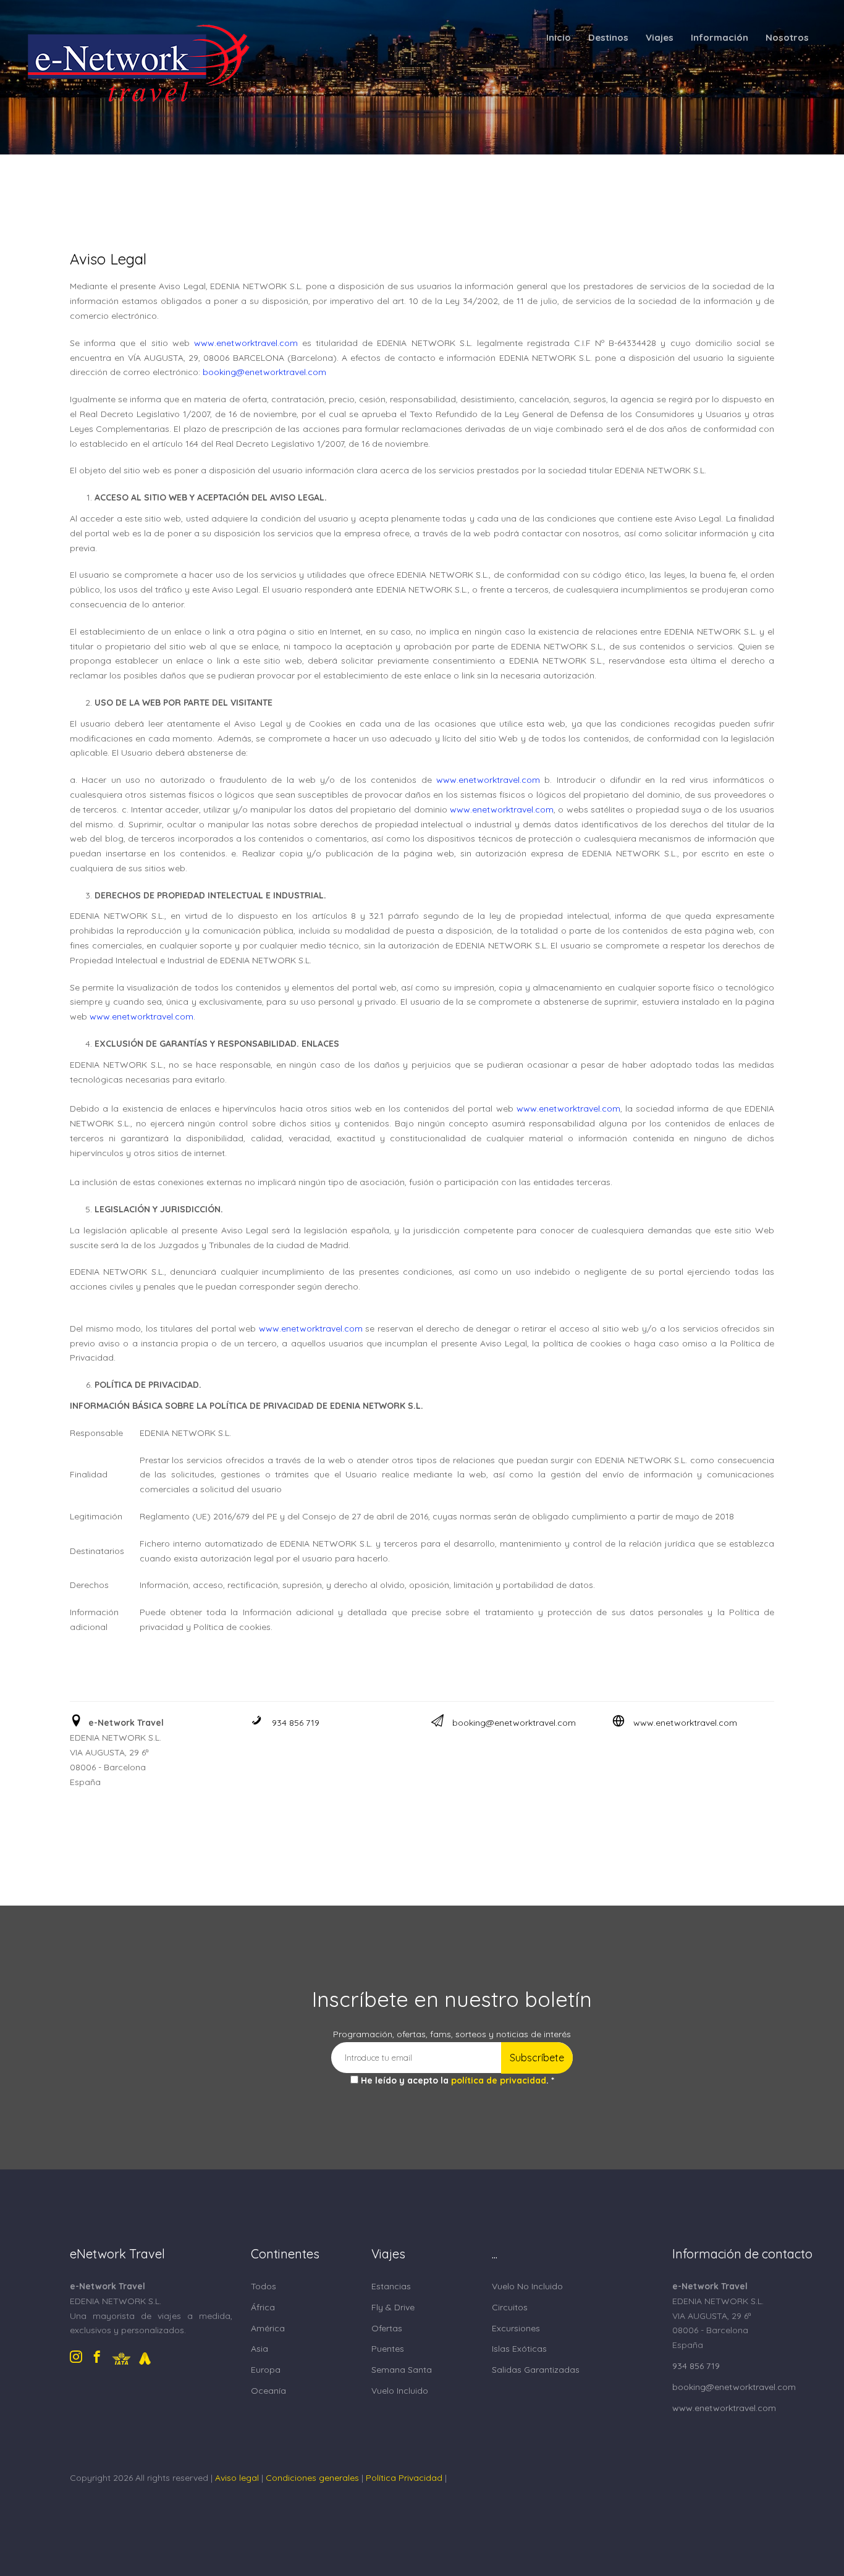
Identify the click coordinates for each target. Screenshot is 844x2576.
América (268, 2328)
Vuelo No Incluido (527, 2286)
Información (720, 37)
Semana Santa (402, 2370)
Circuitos (510, 2307)
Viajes (660, 37)
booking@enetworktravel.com (514, 1723)
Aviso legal (237, 2478)
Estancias (391, 2286)
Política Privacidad (404, 2478)
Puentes (388, 2349)
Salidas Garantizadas (536, 2370)
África (263, 2307)
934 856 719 (296, 1723)
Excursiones (516, 2328)
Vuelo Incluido (400, 2391)
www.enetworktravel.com (685, 1723)
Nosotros (787, 37)
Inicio (559, 37)
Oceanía (268, 2391)
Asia (260, 2349)
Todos (264, 2286)
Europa (266, 2370)
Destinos (608, 37)
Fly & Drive (393, 2307)
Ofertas (387, 2328)
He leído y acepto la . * (458, 2080)
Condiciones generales (312, 2478)
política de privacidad (499, 2080)
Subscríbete (537, 2058)
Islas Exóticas (519, 2349)
